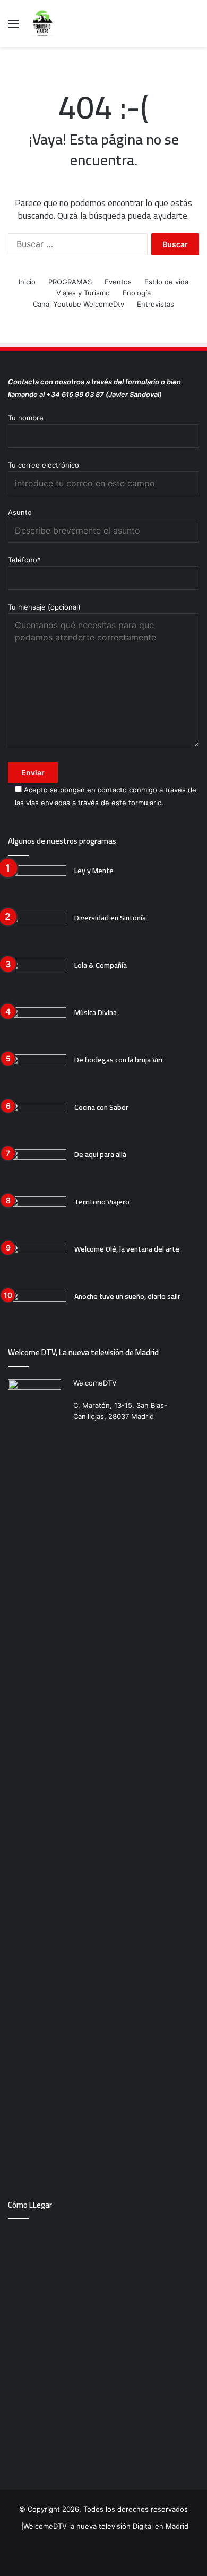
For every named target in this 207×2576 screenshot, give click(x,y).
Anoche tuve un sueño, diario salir (127, 1296)
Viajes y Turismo (83, 293)
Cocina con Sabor (101, 1107)
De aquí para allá (100, 1154)
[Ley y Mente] (37, 885)
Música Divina (96, 1012)
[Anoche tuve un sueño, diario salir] (37, 1311)
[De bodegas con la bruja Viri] (37, 1074)
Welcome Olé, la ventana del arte (127, 1249)
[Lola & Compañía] (37, 980)
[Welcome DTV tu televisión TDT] (42, 23)
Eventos (118, 282)
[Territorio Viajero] (37, 1216)
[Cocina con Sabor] (37, 1122)
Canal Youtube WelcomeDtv (79, 304)
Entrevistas (156, 304)
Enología (137, 293)
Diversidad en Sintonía (110, 918)
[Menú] (13, 27)
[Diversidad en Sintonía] (37, 932)
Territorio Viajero (102, 1202)
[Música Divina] (37, 1027)
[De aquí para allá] (37, 1169)
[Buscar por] (194, 27)
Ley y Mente (94, 871)
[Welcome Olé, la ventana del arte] (37, 1264)
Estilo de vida (166, 282)
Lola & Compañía (101, 965)
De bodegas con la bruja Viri (118, 1060)
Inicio (27, 282)
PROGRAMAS (70, 282)
